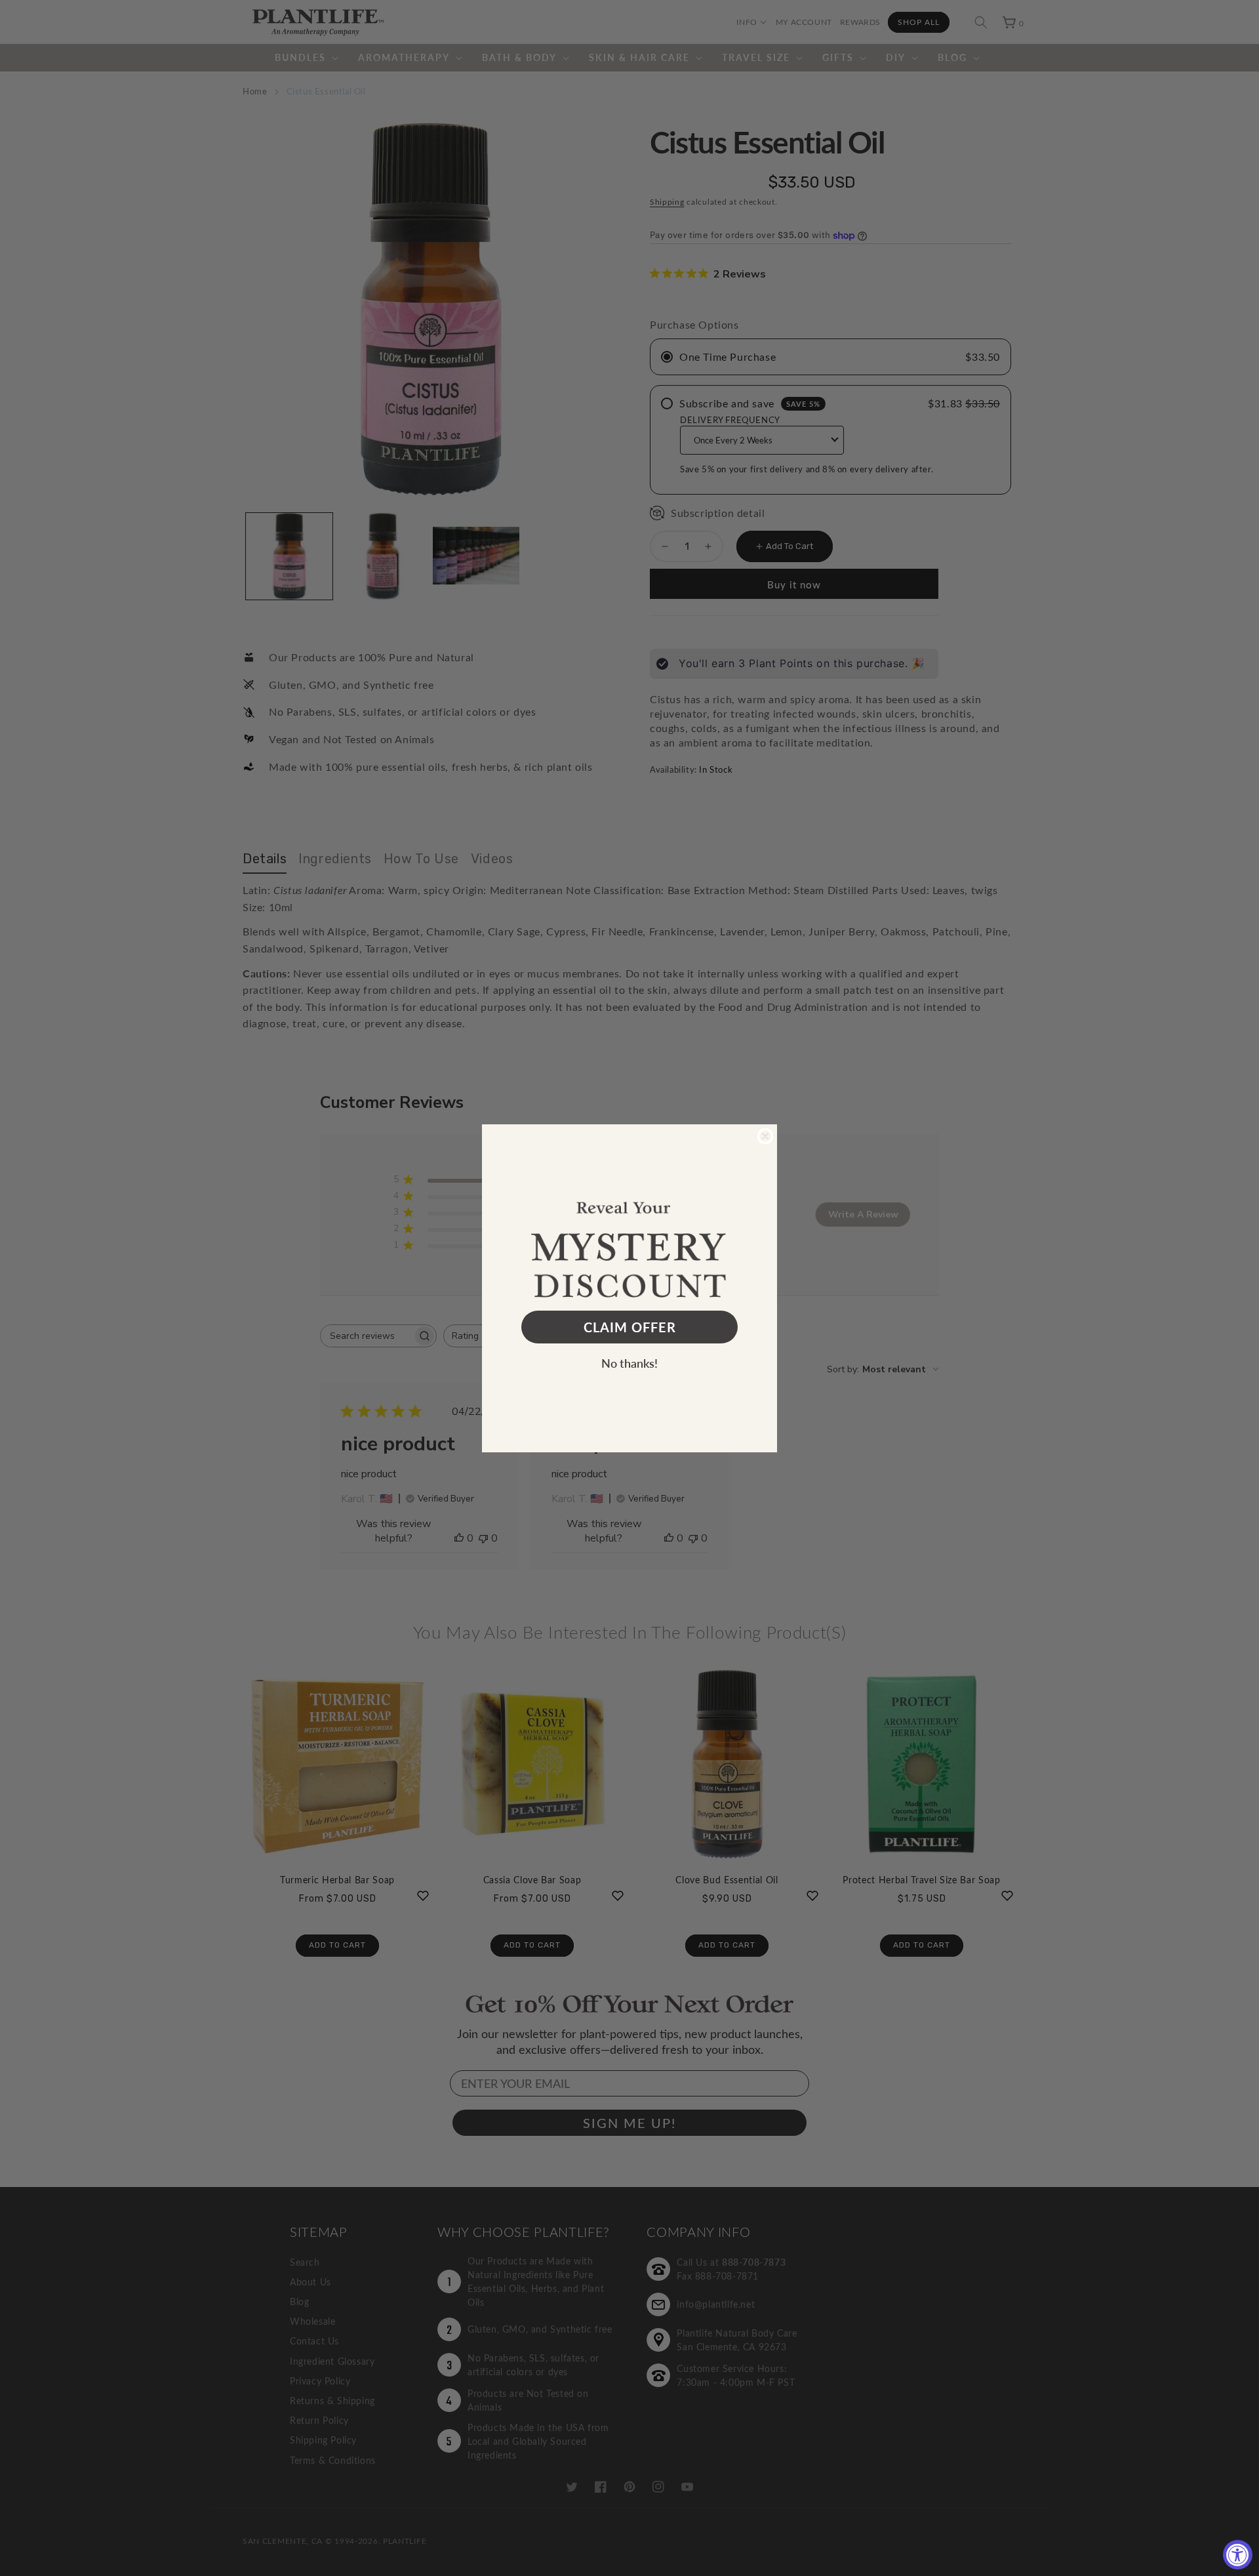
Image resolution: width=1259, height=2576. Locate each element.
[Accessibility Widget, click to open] (1238, 2555)
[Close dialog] (765, 1136)
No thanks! (629, 1363)
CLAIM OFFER (630, 1327)
